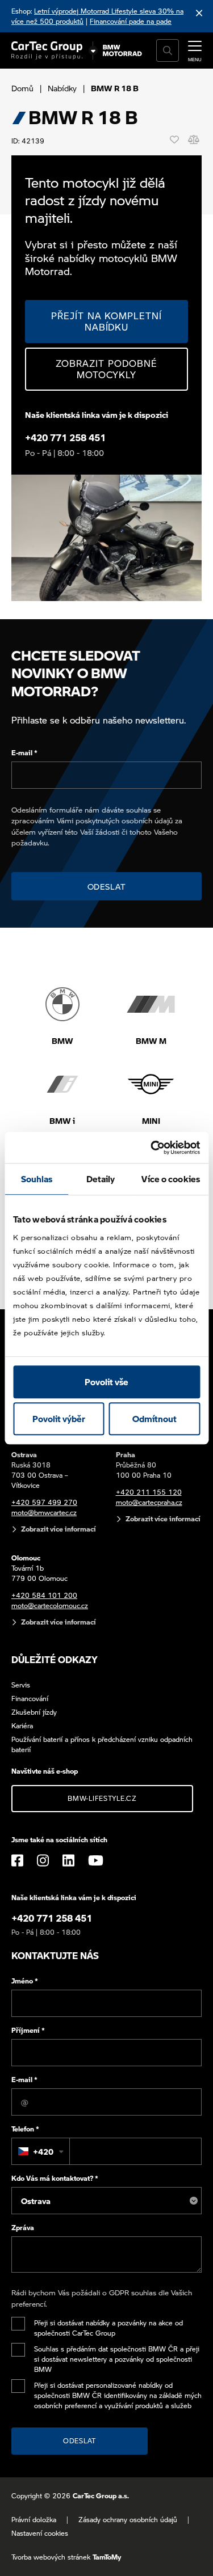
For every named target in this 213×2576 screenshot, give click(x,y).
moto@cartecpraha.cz (149, 1502)
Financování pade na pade (131, 21)
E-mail (24, 753)
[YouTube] (96, 1860)
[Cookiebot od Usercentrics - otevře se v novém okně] (152, 1148)
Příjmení (28, 2030)
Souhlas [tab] (37, 1179)
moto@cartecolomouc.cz (50, 1606)
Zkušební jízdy (34, 1712)
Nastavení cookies (40, 2533)
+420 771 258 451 (65, 437)
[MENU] (195, 49)
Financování (30, 1699)
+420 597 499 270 (44, 1502)
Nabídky (62, 88)
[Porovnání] (194, 139)
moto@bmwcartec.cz (44, 1513)
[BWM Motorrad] (123, 50)
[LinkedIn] (68, 1860)
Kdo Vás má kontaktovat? (55, 2178)
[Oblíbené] (174, 139)
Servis (21, 1685)
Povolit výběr (59, 1419)
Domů (22, 88)
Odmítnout (154, 1419)
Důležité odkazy (55, 1659)
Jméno (25, 1981)
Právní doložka (34, 2520)
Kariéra (22, 1726)
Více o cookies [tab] (171, 1179)
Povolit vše (106, 1382)
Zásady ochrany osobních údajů (128, 2520)
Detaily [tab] (101, 1179)
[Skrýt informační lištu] (199, 13)
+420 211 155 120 (149, 1492)
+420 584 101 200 (44, 1595)
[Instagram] (43, 1860)
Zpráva (23, 2228)
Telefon (25, 2129)
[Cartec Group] (47, 50)
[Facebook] (17, 1860)
